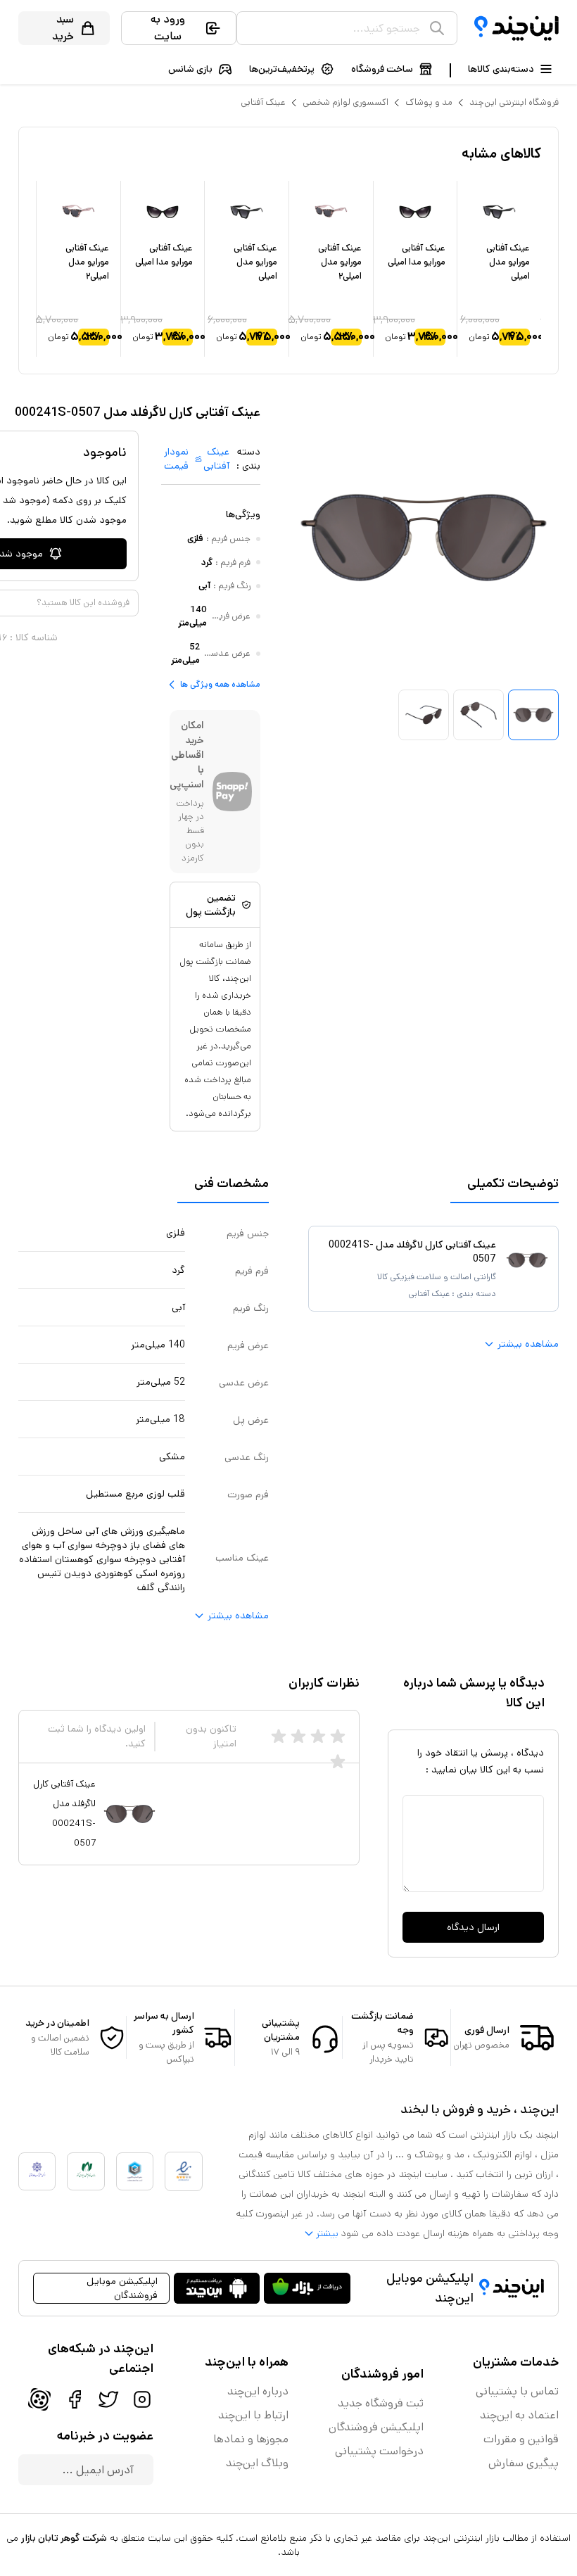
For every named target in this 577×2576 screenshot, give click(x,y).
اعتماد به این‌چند (519, 2415)
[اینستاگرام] (142, 2399)
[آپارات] (39, 2399)
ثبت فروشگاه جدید (381, 2403)
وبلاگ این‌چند (257, 2463)
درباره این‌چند (258, 2391)
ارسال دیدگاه (473, 1927)
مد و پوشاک (429, 102)
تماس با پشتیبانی (517, 2391)
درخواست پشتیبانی (379, 2451)
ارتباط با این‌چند (253, 2415)
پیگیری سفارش (524, 2463)
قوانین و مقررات (521, 2439)
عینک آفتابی (263, 102)
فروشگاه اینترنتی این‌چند (514, 102)
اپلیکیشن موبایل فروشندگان (122, 2288)
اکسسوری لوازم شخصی (345, 102)
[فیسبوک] (75, 2399)
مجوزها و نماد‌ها (251, 2439)
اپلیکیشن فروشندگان (376, 2427)
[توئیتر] (108, 2399)
